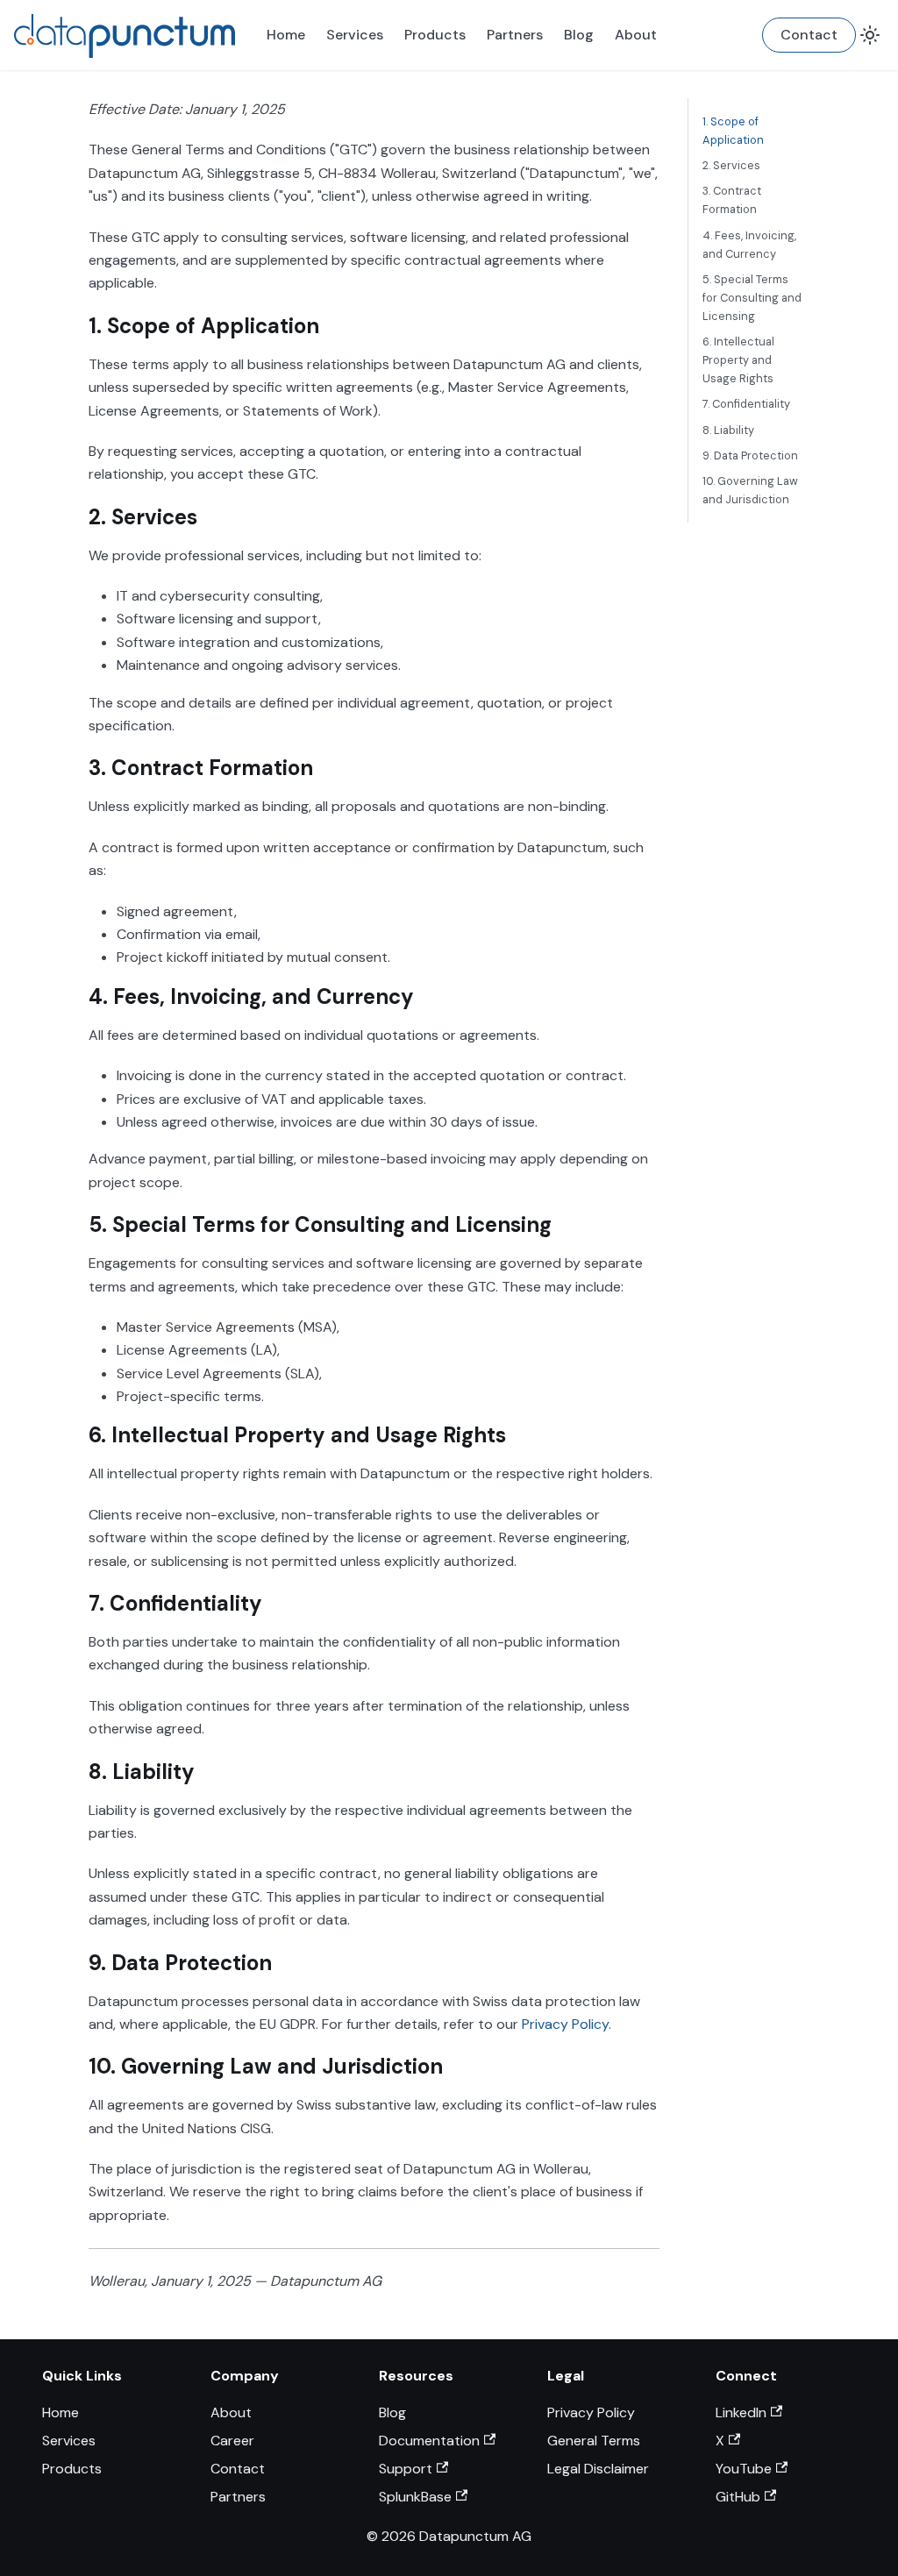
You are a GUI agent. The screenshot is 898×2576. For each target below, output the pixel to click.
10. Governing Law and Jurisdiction (750, 490)
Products (435, 35)
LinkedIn (741, 2412)
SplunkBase (415, 2497)
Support (406, 2469)
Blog (579, 35)
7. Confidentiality (746, 404)
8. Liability (728, 430)
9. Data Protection (750, 455)
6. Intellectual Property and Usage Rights (738, 360)
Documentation (429, 2441)
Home (286, 35)
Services (355, 35)
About (636, 35)
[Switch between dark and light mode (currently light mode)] (870, 35)
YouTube (744, 2469)
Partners (515, 35)
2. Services (731, 165)
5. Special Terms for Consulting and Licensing (752, 298)
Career (232, 2441)
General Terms (594, 2441)
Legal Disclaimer (598, 2469)
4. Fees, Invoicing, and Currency (749, 245)
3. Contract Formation (732, 200)
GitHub (738, 2497)
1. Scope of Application (733, 131)
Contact (809, 35)
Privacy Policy (565, 2024)
